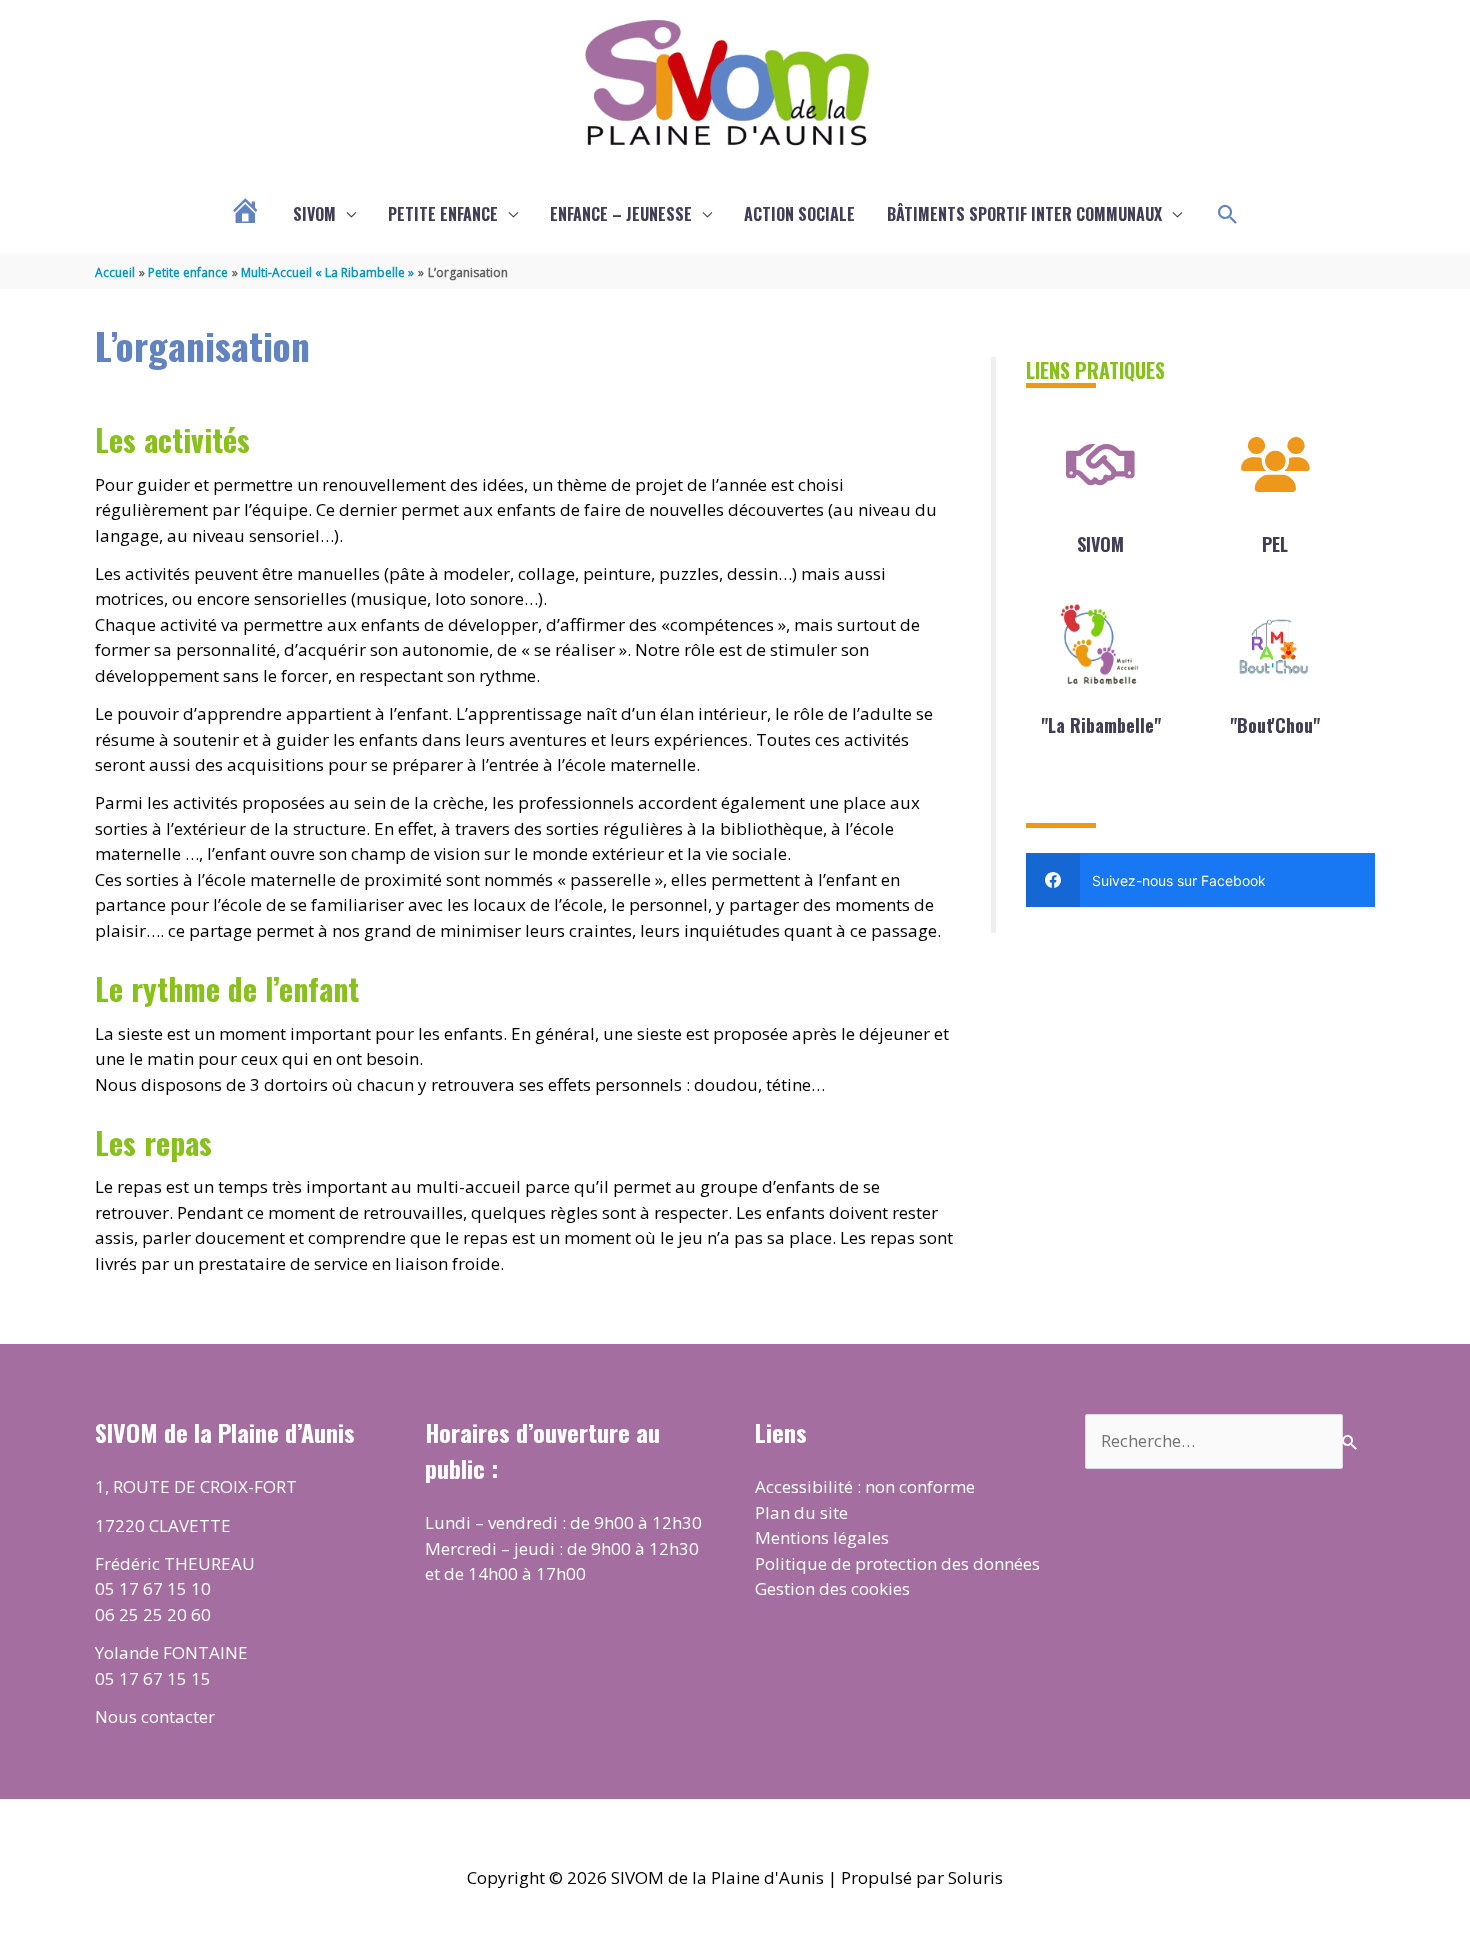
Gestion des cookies (832, 1588)
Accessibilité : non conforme (865, 1486)
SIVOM (314, 214)
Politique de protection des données (897, 1563)
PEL (1275, 544)
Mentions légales (822, 1537)
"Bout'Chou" (1275, 725)
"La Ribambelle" (1101, 725)
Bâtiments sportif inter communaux (1024, 214)
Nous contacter (155, 1716)
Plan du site (801, 1512)
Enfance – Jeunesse (621, 214)
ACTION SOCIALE (799, 214)
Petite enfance (443, 214)
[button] (1228, 215)
